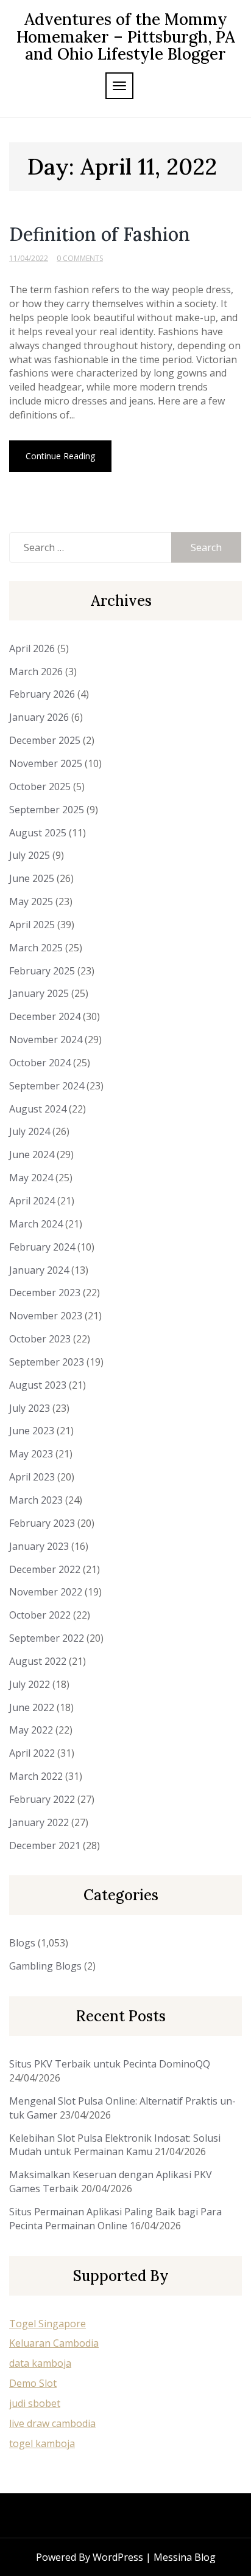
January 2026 (39, 717)
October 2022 (40, 1615)
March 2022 (36, 1776)
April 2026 (32, 648)
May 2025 (31, 901)
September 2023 (47, 1362)
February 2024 (42, 1247)
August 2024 (38, 1109)
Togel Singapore (48, 2324)
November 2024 (46, 1040)
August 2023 (38, 1385)
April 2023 (32, 1477)
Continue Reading (60, 456)
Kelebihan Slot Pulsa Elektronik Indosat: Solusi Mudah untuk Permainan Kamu (115, 2145)
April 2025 (32, 925)
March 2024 (36, 1224)
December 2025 (45, 740)
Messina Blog (185, 2557)
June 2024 (32, 1154)
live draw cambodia (52, 2423)
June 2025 (32, 878)
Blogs (22, 1943)
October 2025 (40, 786)
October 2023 (40, 1339)
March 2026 (36, 672)
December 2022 (45, 1569)
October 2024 (40, 1063)
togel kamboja (42, 2443)
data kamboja (40, 2363)
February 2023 (42, 1523)
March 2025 (36, 948)
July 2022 (30, 1684)
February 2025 (42, 971)
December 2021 (45, 1845)
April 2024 (32, 1201)
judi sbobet (35, 2403)
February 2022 (42, 1799)
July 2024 (30, 1131)
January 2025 (39, 993)
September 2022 (47, 1638)
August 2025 (38, 833)
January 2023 (39, 1546)
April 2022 (32, 1753)
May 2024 (31, 1178)
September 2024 (47, 1086)
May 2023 (31, 1454)
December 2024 (45, 1016)
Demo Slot (33, 2383)
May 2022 (31, 1730)
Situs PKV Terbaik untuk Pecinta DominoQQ (110, 2064)
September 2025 (47, 810)
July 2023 (30, 1408)
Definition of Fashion (100, 234)
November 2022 (46, 1592)
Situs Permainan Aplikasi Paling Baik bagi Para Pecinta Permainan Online (115, 2219)
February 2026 (42, 694)
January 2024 (39, 1270)
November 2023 (46, 1316)
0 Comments (80, 258)
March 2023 (36, 1500)
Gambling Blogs (45, 1966)
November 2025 (46, 763)
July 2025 (30, 855)
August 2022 (38, 1661)
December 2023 (45, 1293)
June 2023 (32, 1431)
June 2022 (32, 1707)
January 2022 (39, 1822)
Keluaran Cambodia (54, 2343)
